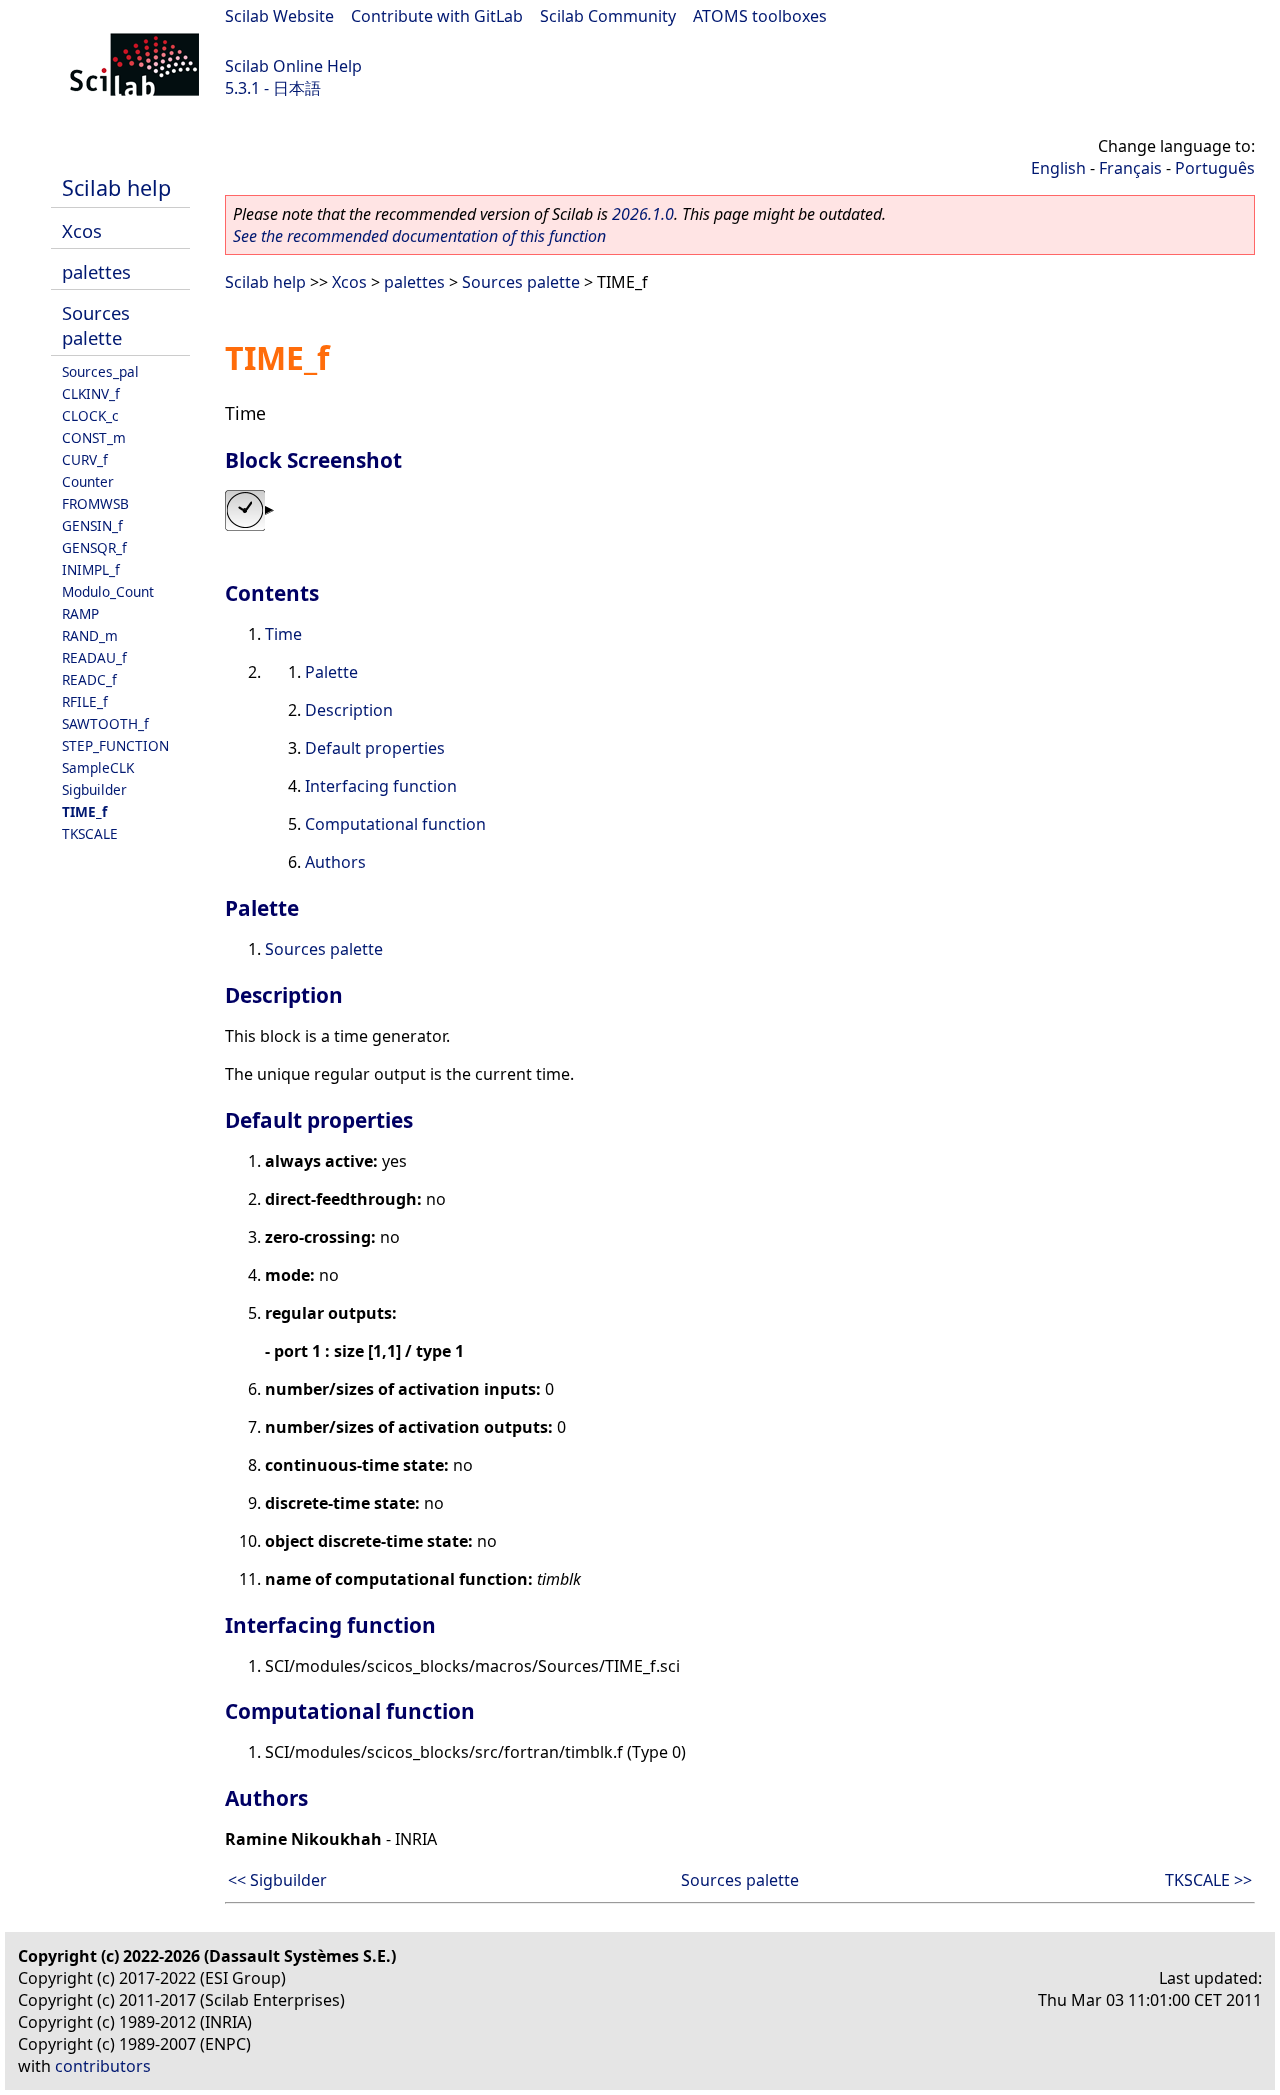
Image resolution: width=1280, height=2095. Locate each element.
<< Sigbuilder (277, 1880)
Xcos (82, 230)
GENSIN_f (92, 525)
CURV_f (85, 459)
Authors (335, 862)
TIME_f (84, 811)
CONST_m (94, 437)
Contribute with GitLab (437, 16)
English (1058, 168)
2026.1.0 (643, 214)
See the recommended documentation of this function (419, 236)
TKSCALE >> (1208, 1880)
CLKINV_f (91, 393)
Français (1130, 168)
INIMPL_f (91, 569)
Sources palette (96, 325)
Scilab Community (608, 16)
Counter (88, 481)
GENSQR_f (94, 547)
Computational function (395, 824)
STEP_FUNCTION (115, 745)
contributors (103, 2066)
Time (283, 634)
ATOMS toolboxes (760, 16)
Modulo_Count (108, 591)
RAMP (80, 613)
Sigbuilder (94, 789)
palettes (96, 271)
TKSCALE (90, 833)
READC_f (89, 679)
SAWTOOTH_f (105, 723)
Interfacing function (381, 786)
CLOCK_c (90, 415)
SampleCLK (98, 767)
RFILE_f (85, 701)
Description (349, 710)
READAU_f (94, 657)
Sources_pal (100, 371)
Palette (331, 672)
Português (1215, 168)
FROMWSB (95, 503)
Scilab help (116, 187)
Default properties (375, 748)
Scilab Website (279, 16)
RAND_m (90, 635)
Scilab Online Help (293, 66)
